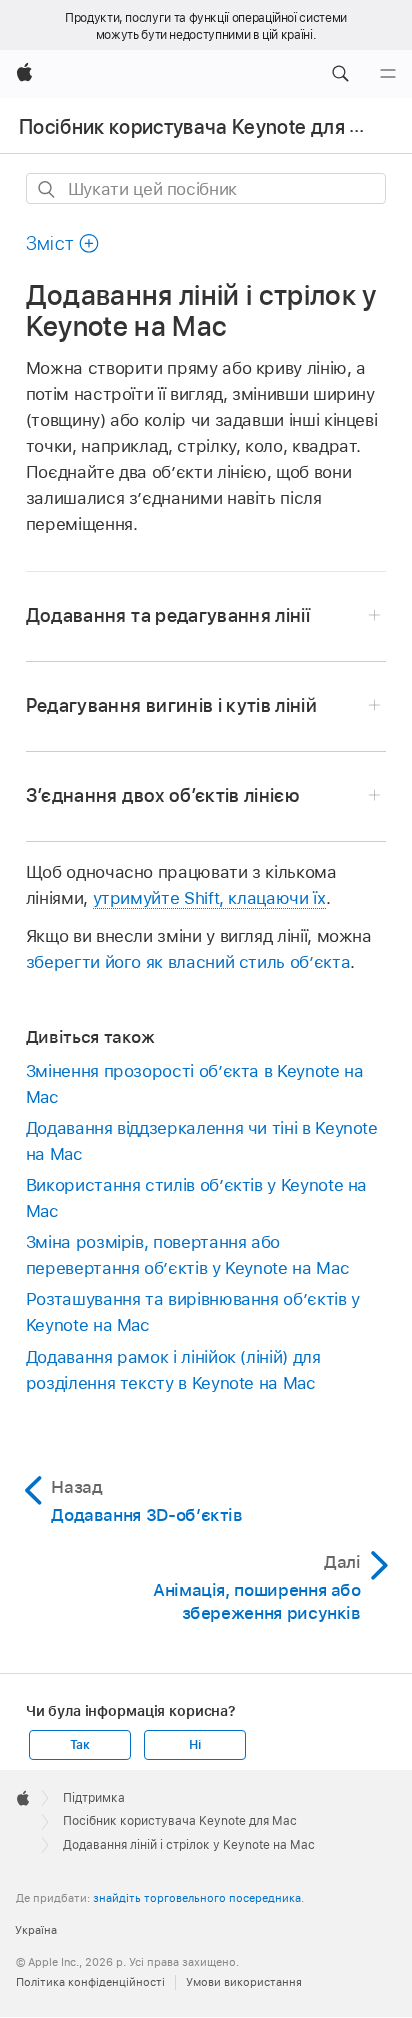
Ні (195, 1745)
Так (80, 1745)
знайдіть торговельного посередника (197, 1898)
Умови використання (244, 1982)
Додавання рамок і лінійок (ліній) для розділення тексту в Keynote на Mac (173, 1370)
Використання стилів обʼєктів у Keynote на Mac (196, 1198)
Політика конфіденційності (90, 1982)
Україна (36, 1930)
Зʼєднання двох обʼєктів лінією (162, 795)
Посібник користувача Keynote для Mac (203, 127)
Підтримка (94, 1798)
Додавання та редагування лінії (168, 615)
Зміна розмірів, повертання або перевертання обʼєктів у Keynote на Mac (187, 1255)
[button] (340, 74)
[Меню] (388, 74)
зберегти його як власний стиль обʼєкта (188, 962)
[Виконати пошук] (47, 189)
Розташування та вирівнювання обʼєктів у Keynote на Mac (193, 1312)
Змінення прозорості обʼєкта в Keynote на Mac (195, 1084)
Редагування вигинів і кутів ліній (171, 705)
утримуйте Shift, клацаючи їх (209, 898)
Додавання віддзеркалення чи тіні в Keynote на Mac (202, 1141)
